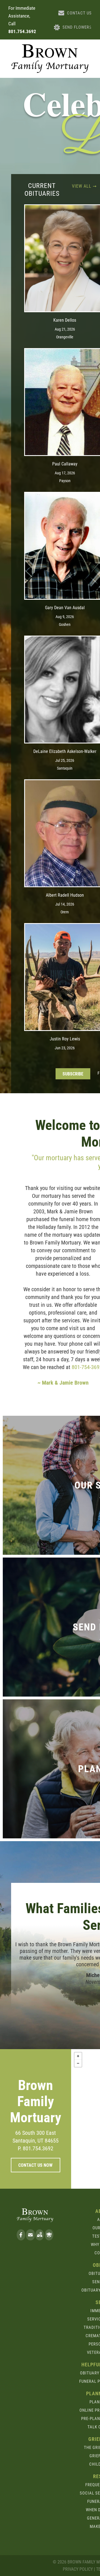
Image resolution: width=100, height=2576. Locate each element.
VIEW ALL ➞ (84, 186)
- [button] (78, 2063)
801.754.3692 (22, 31)
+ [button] (78, 2056)
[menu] (92, 26)
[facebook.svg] (21, 2238)
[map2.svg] (40, 2238)
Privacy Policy (78, 2569)
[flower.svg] (49, 2238)
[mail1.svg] (30, 2238)
